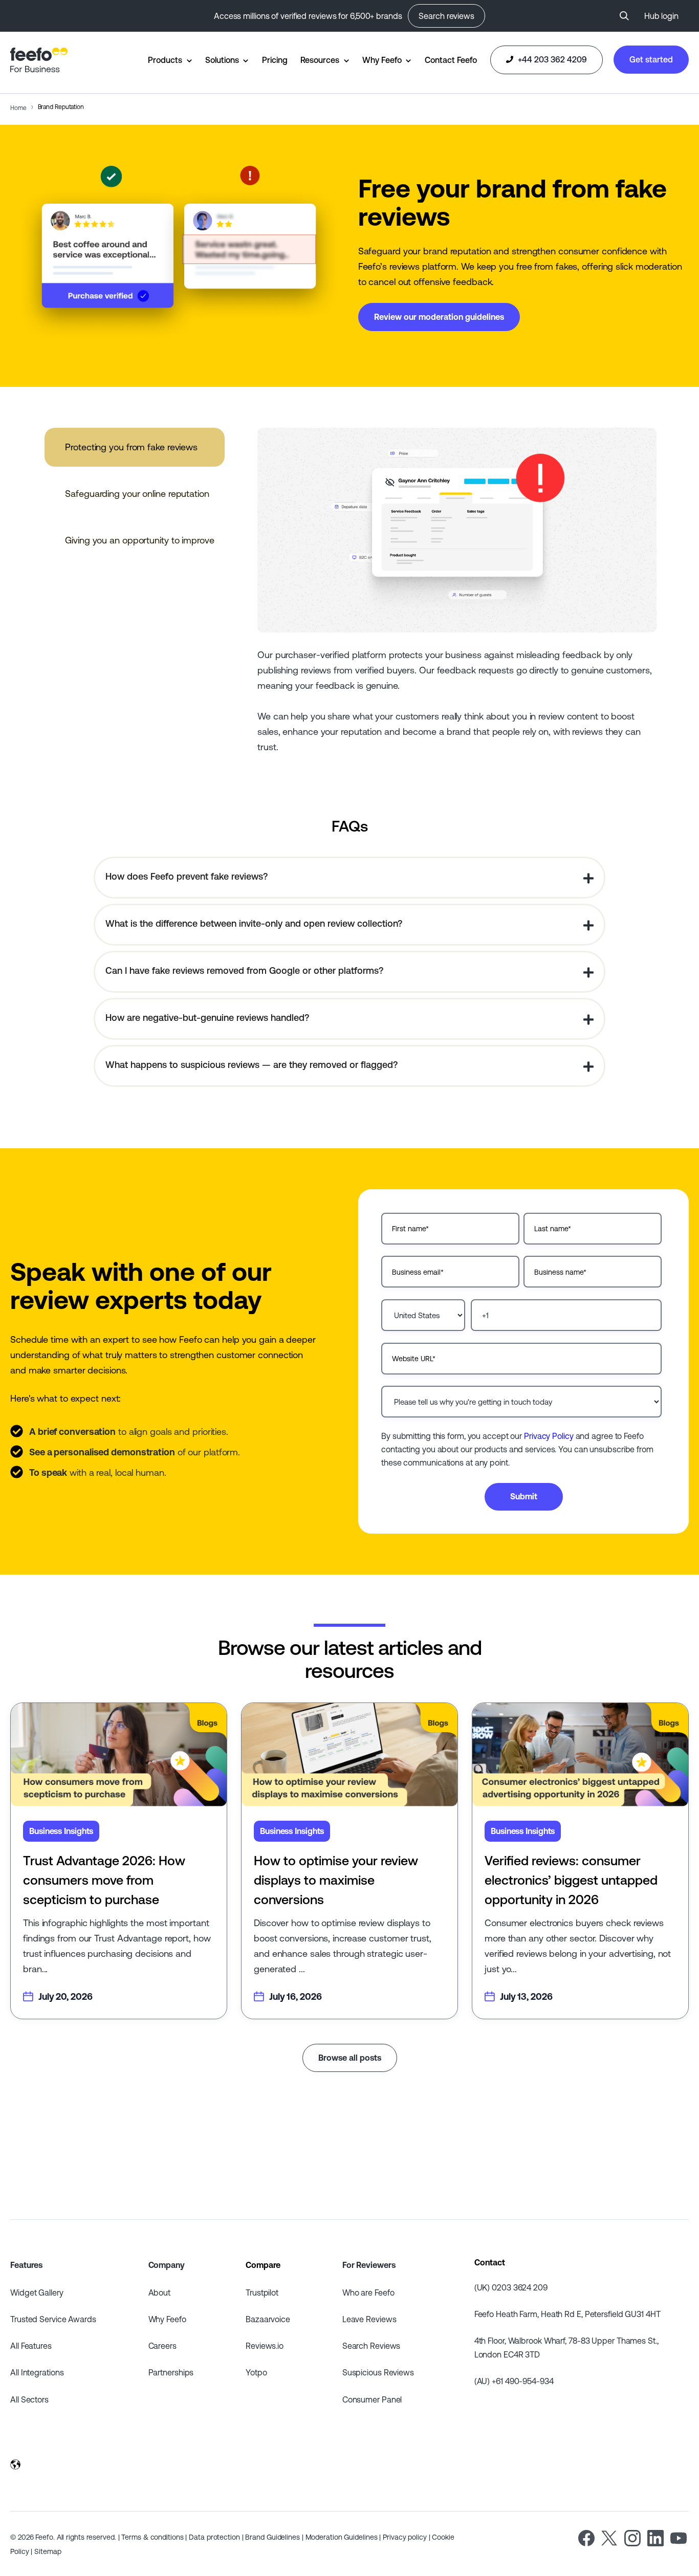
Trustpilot (262, 2293)
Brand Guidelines (272, 2537)
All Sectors (29, 2399)
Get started (651, 59)
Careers (162, 2346)
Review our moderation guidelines (439, 317)
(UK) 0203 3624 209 (511, 2287)
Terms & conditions (152, 2537)
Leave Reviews (369, 2319)
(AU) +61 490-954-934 (514, 2381)
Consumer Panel (372, 2399)
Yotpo (256, 2372)
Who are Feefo (368, 2293)
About (160, 2293)
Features (26, 2265)
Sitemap (48, 2551)
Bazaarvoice (268, 2319)
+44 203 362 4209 (551, 59)
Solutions (222, 60)
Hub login (661, 16)
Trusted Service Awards (53, 2319)
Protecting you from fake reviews (131, 447)
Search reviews (446, 16)
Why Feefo (382, 60)
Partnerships (171, 2372)
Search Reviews (372, 2346)
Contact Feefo (451, 60)
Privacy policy (405, 2537)
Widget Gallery (37, 2293)
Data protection (214, 2537)
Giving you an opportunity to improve (139, 540)
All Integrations (37, 2372)
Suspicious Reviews (378, 2372)
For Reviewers (369, 2265)
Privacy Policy (549, 1436)
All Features (31, 2346)
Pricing (275, 60)
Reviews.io (265, 2346)
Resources (320, 60)
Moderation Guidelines (342, 2537)
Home (18, 108)
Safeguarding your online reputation (137, 494)
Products (165, 60)
